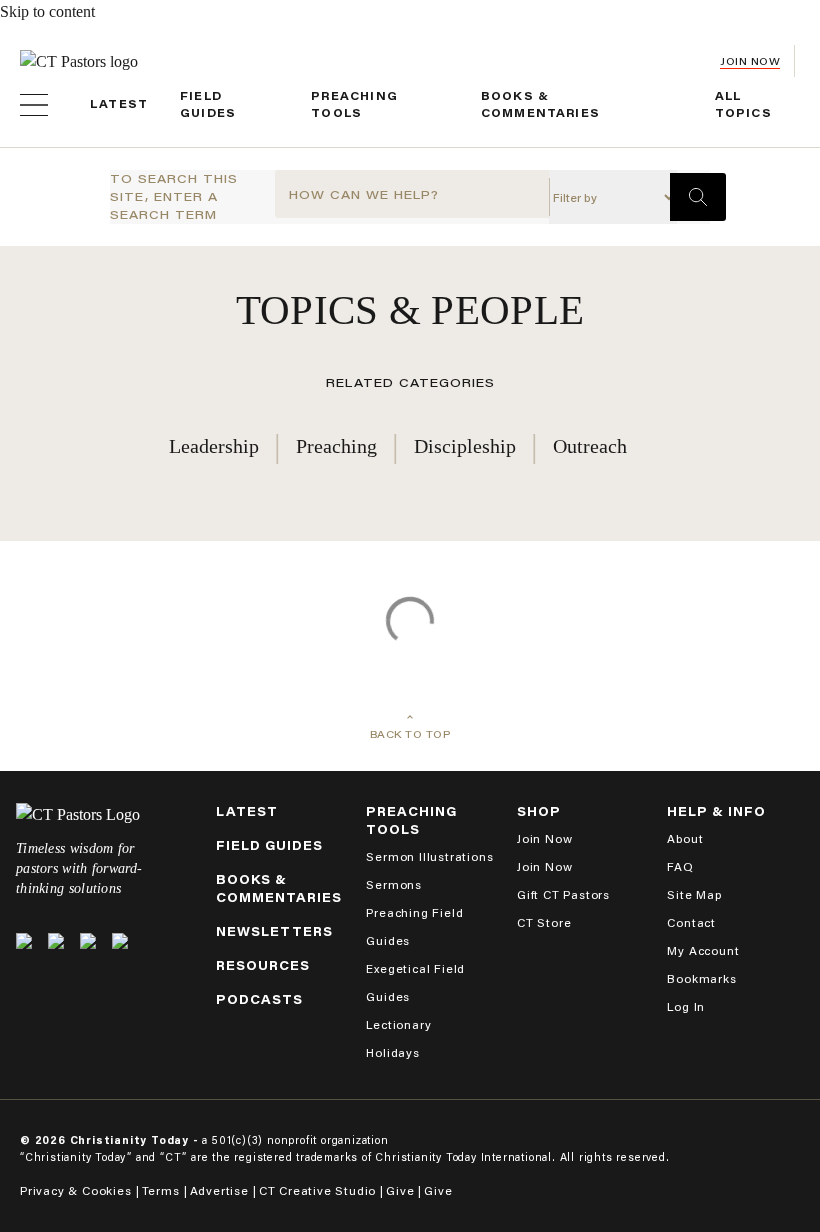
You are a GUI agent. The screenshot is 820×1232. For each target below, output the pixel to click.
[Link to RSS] (120, 941)
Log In (686, 1006)
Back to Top (410, 734)
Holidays (392, 1052)
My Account (703, 950)
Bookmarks (701, 978)
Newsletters (274, 931)
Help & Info (716, 811)
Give (400, 1190)
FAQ (680, 866)
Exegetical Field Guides (415, 982)
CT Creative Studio (317, 1190)
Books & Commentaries (279, 888)
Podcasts (259, 999)
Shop (539, 811)
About (685, 838)
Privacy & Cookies (76, 1190)
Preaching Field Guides (414, 926)
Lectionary (398, 1024)
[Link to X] (24, 941)
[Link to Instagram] (88, 941)
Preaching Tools (411, 820)
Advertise (219, 1190)
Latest (119, 104)
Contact (691, 922)
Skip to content (47, 11)
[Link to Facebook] (56, 941)
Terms (161, 1190)
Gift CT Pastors (563, 894)
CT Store (544, 922)
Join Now (750, 61)
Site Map (694, 894)
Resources (263, 965)
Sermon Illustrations (429, 856)
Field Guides (269, 845)
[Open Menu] (34, 105)
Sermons (394, 884)
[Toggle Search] (698, 197)
